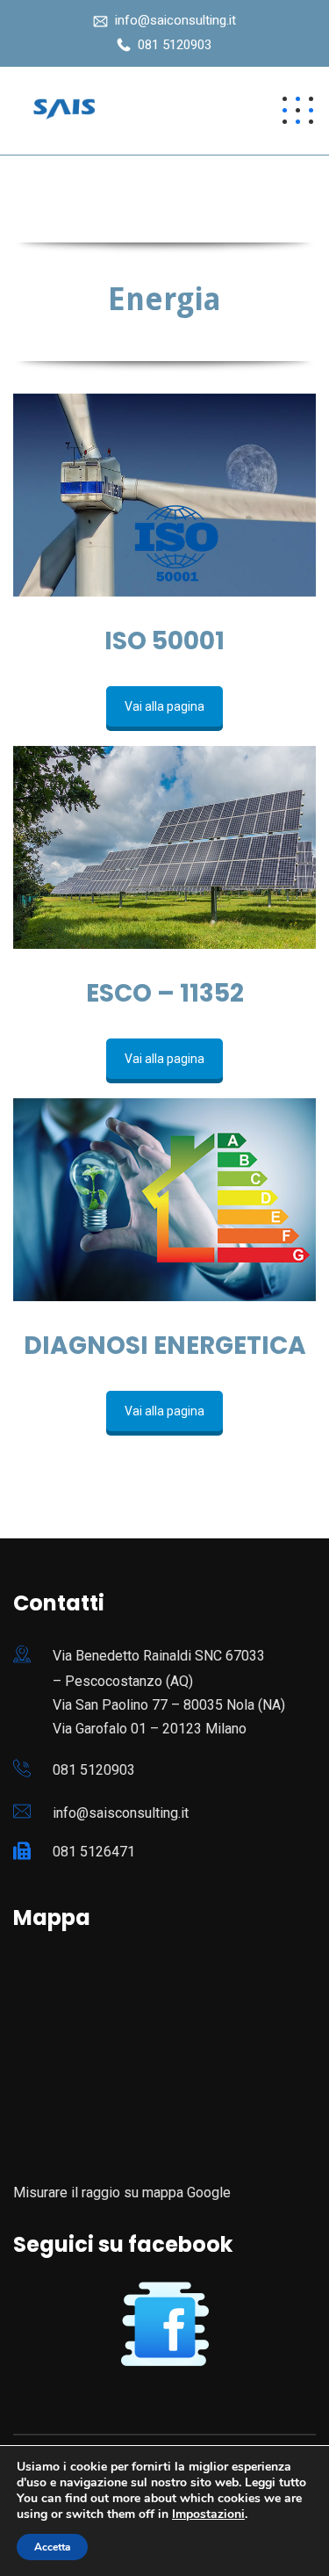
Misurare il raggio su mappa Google (122, 2192)
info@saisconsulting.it (121, 1813)
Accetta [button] (52, 2547)
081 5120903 (175, 45)
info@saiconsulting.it (175, 20)
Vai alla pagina (164, 706)
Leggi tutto (275, 2482)
